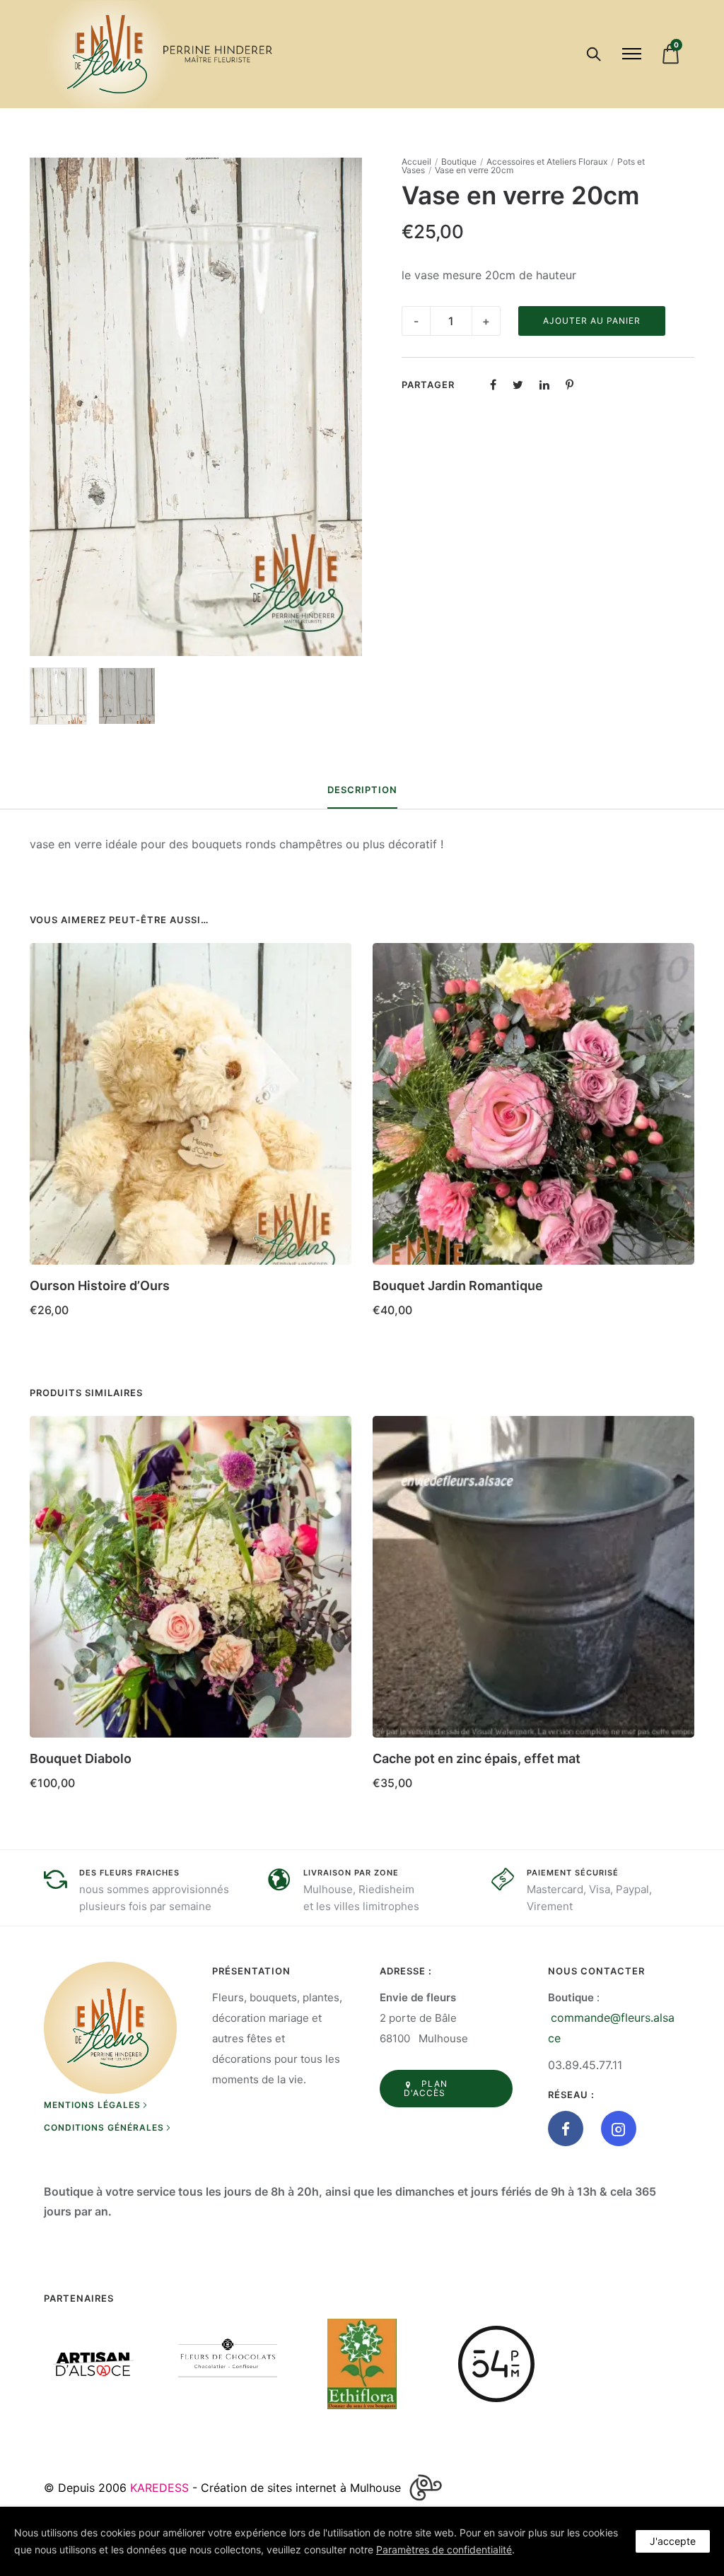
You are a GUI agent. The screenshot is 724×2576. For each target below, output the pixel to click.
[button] (678, 1281)
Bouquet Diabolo (81, 1758)
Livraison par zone (351, 1873)
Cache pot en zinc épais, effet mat (477, 1758)
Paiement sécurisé (573, 1873)
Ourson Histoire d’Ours (100, 1286)
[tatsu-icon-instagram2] (619, 2129)
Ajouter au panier (592, 321)
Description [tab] (362, 790)
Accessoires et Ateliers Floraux (547, 162)
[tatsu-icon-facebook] (569, 2129)
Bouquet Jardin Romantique (458, 1286)
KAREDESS (159, 2488)
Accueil (416, 162)
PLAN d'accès (426, 2088)
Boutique (459, 162)
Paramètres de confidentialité (444, 2549)
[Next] (696, 1135)
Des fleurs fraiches (129, 1873)
